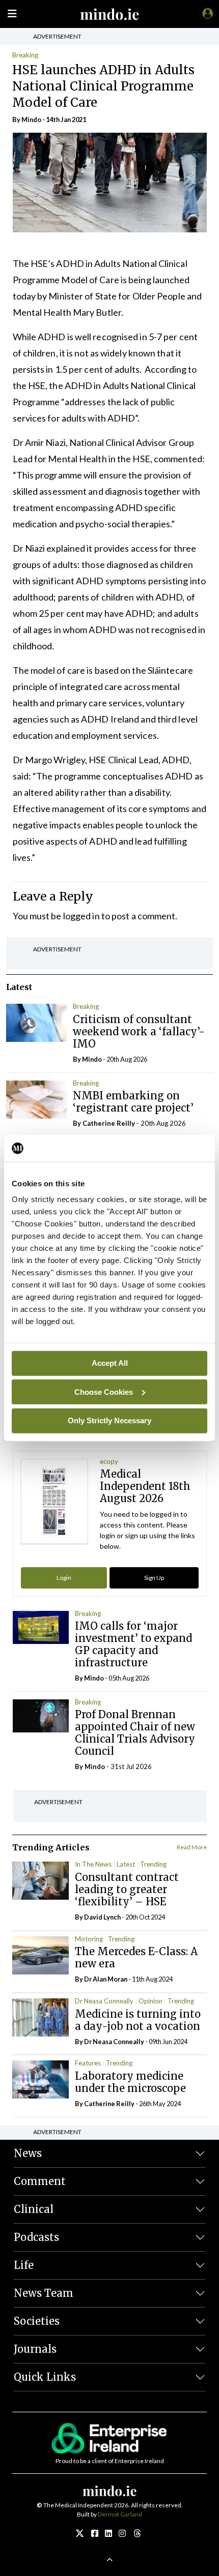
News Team (44, 2293)
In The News (93, 1864)
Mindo (31, 119)
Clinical (34, 2209)
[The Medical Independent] (206, 13)
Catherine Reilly (109, 1123)
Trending (153, 1864)
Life (24, 2265)
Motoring (89, 1939)
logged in (81, 916)
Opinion (150, 2001)
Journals (35, 2349)
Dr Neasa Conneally (104, 2001)
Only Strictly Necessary (109, 1420)
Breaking (25, 55)
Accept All (110, 1363)
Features (88, 2063)
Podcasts (36, 2237)
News (28, 2153)
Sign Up (154, 1578)
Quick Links (45, 2377)
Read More (192, 1847)
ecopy (109, 1461)
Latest (126, 1864)
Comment (40, 2181)
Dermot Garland (120, 2514)
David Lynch (102, 1917)
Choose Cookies (104, 1391)
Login (64, 1578)
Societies (37, 2321)
